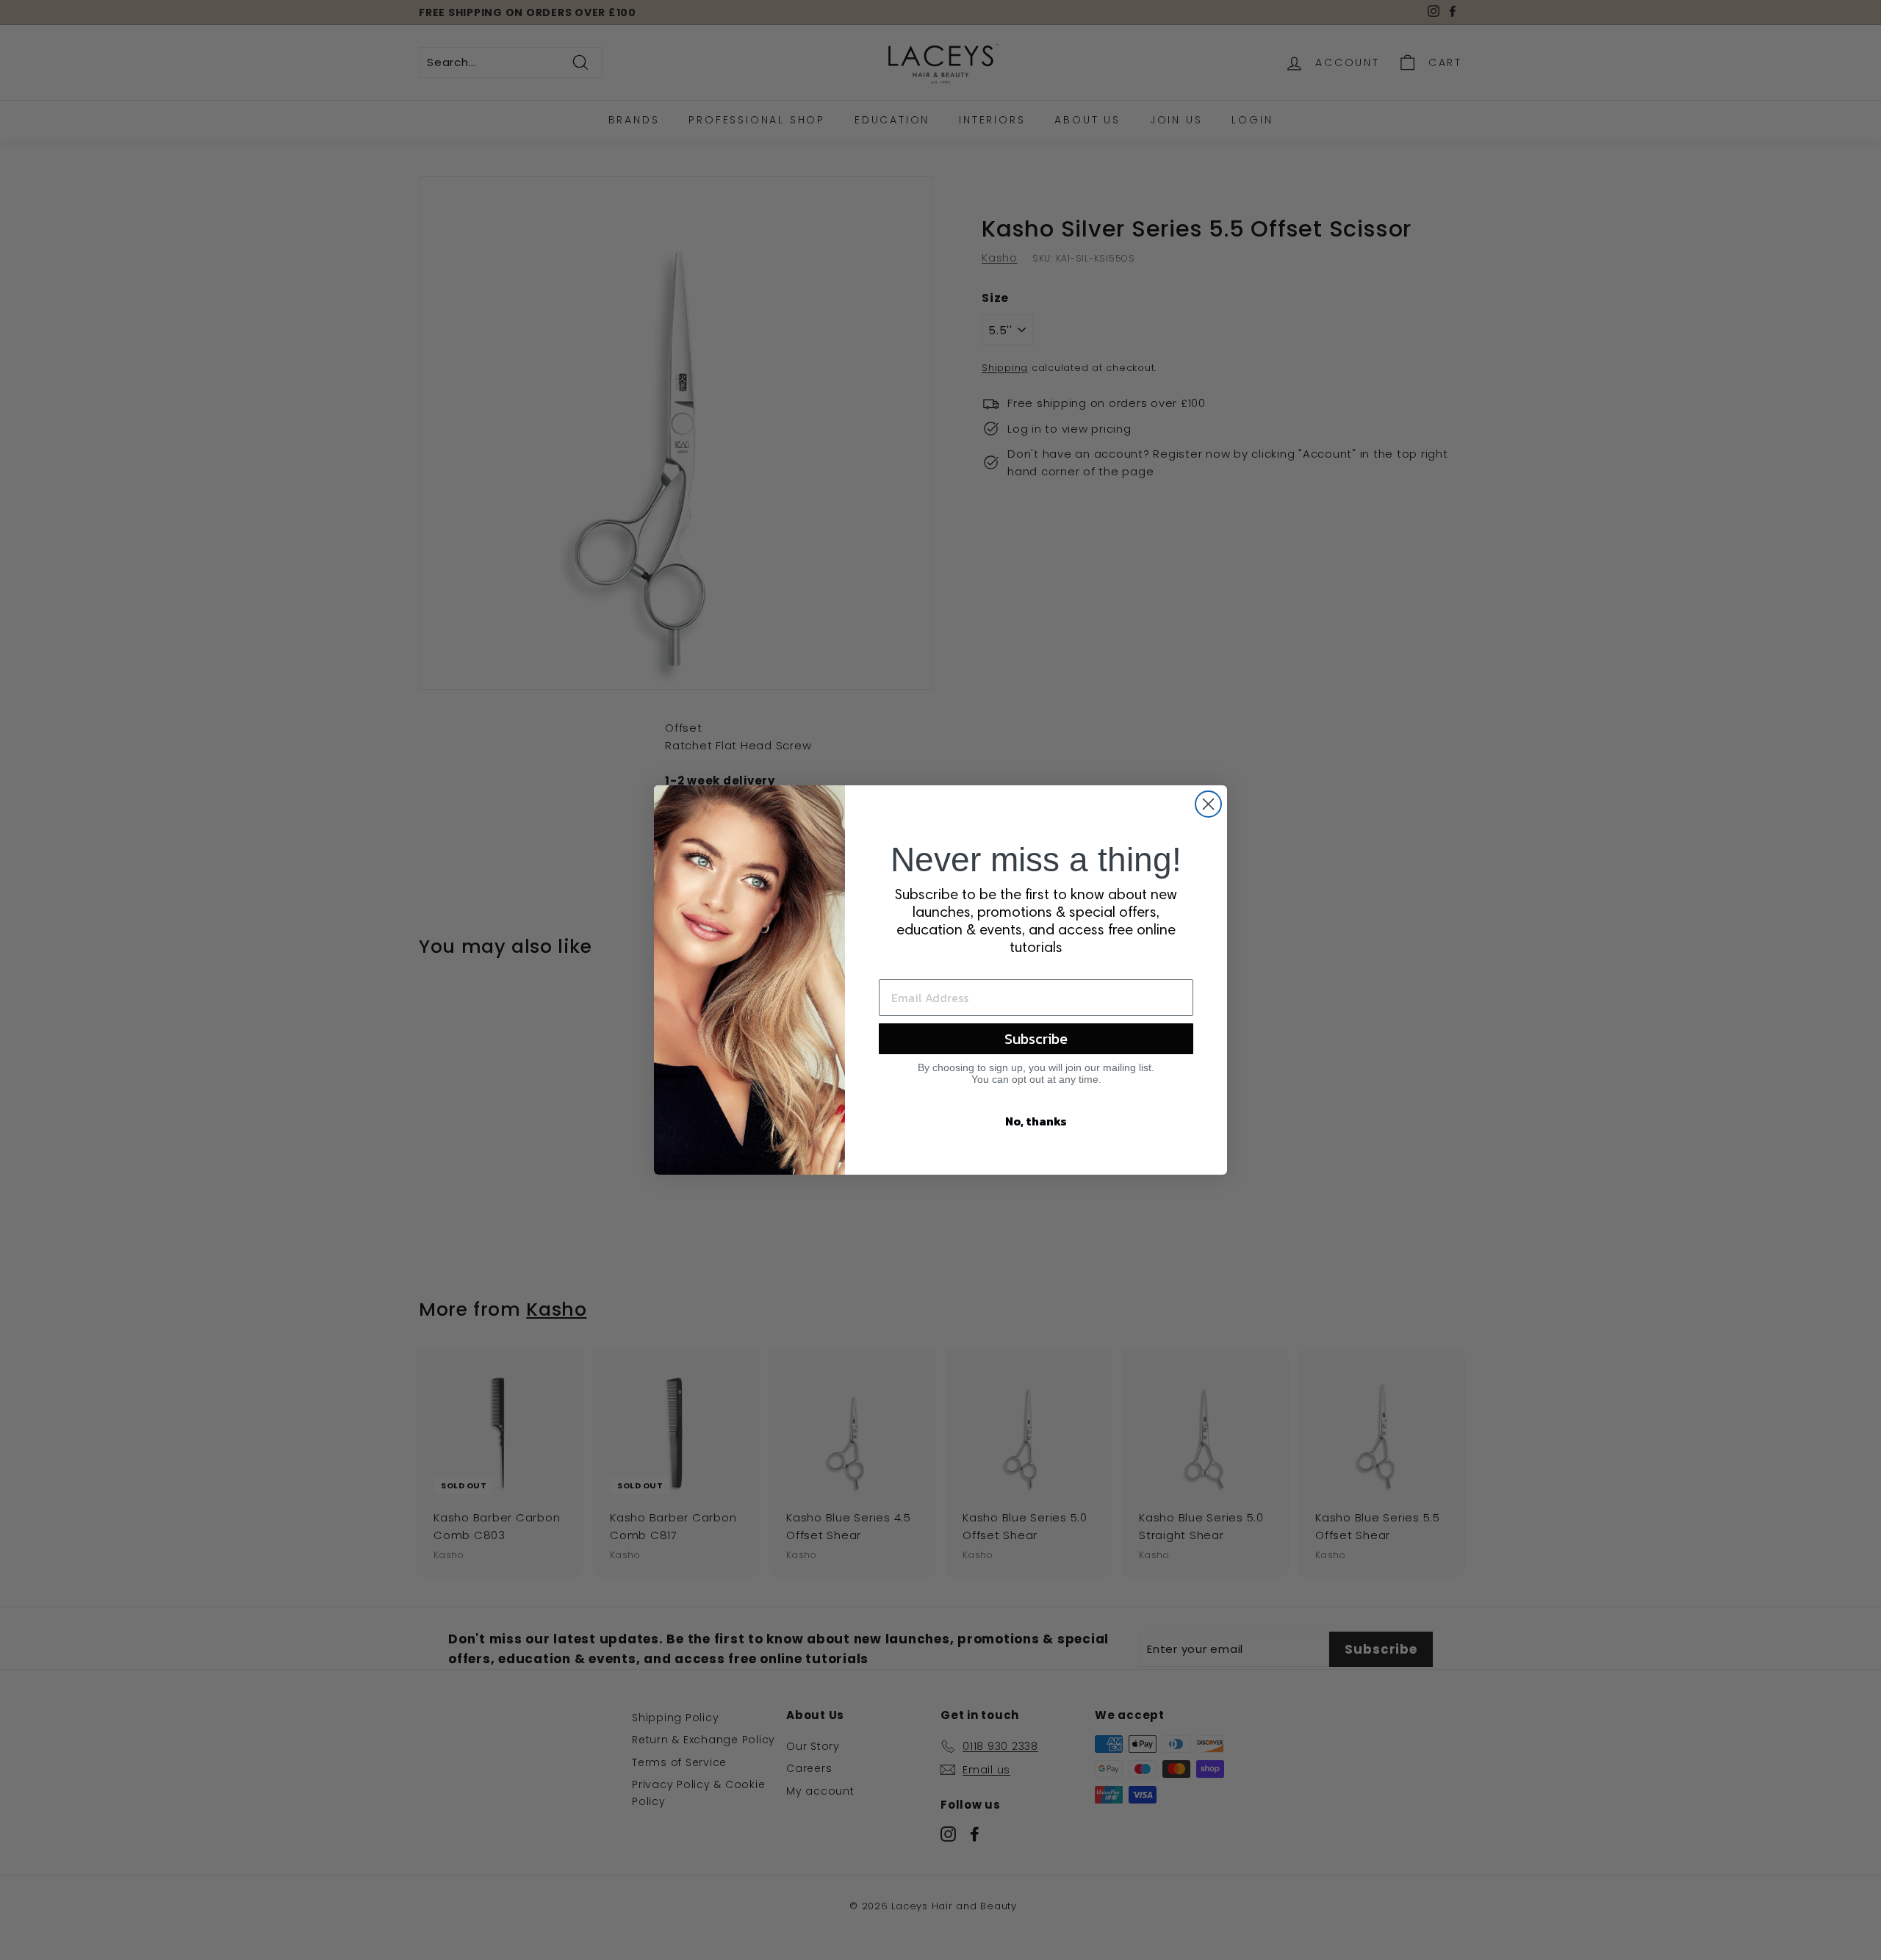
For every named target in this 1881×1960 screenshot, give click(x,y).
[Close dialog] (1208, 804)
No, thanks (1036, 1121)
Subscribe (1036, 1039)
